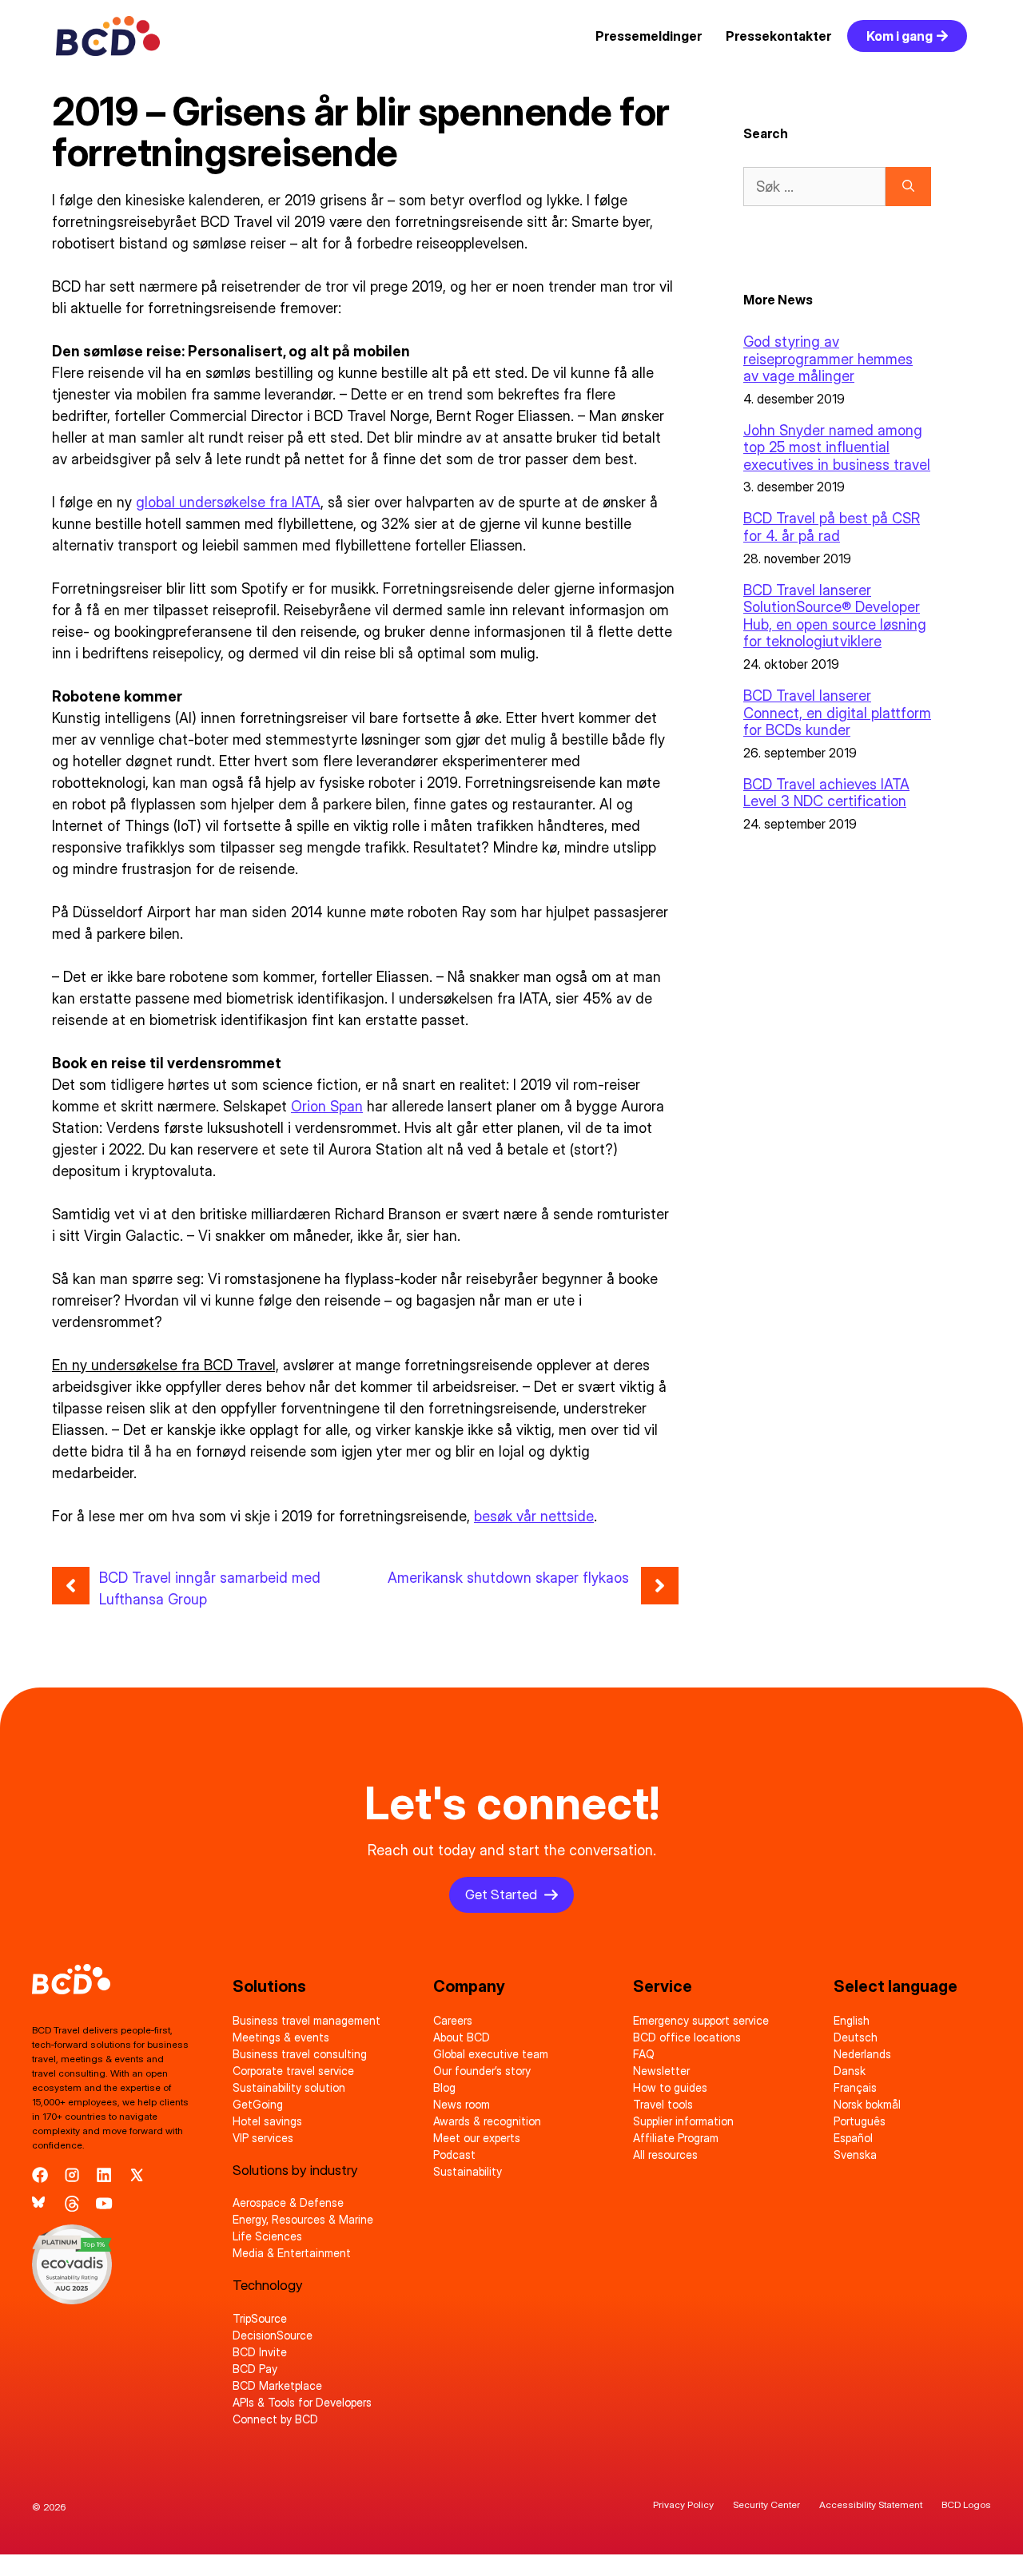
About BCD (462, 2037)
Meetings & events (281, 2037)
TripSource (260, 2318)
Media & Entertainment (292, 2253)
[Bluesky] (40, 2204)
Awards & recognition (487, 2121)
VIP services (263, 2138)
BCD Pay (255, 2369)
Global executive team (491, 2054)
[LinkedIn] (104, 2175)
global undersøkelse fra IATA (228, 502)
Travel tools (663, 2104)
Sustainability (468, 2171)
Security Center (766, 2504)
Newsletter (661, 2071)
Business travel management (307, 2020)
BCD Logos (966, 2504)
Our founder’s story (482, 2071)
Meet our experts (477, 2138)
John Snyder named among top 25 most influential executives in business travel (837, 447)
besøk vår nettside (534, 1516)
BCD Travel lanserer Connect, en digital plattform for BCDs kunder (837, 713)
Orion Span (327, 1106)
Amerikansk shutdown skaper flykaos (508, 1578)
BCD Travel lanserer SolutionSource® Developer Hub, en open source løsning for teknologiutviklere (835, 616)
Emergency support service (701, 2020)
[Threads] (72, 2204)
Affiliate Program (676, 2138)
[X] (137, 2175)
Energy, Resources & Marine (303, 2219)
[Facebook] (40, 2175)
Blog (444, 2087)
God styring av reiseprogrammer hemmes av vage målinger (828, 359)
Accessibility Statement (871, 2504)
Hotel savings (267, 2121)
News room (462, 2104)
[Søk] (908, 187)
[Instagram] (72, 2175)
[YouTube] (104, 2204)
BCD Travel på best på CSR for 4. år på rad (832, 527)
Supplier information (683, 2121)
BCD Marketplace (277, 2385)
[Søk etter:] (814, 187)
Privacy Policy (683, 2504)
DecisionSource (273, 2335)
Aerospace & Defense (288, 2202)
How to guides (670, 2087)
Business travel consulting (300, 2054)
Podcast (454, 2155)
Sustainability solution (289, 2087)
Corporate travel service (293, 2071)
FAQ (644, 2054)
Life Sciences (267, 2236)
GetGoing (258, 2104)
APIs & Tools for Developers (302, 2402)
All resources (665, 2155)
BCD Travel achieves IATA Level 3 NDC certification (826, 793)
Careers (453, 2020)
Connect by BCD (275, 2419)
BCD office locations (687, 2037)
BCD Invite (260, 2352)
